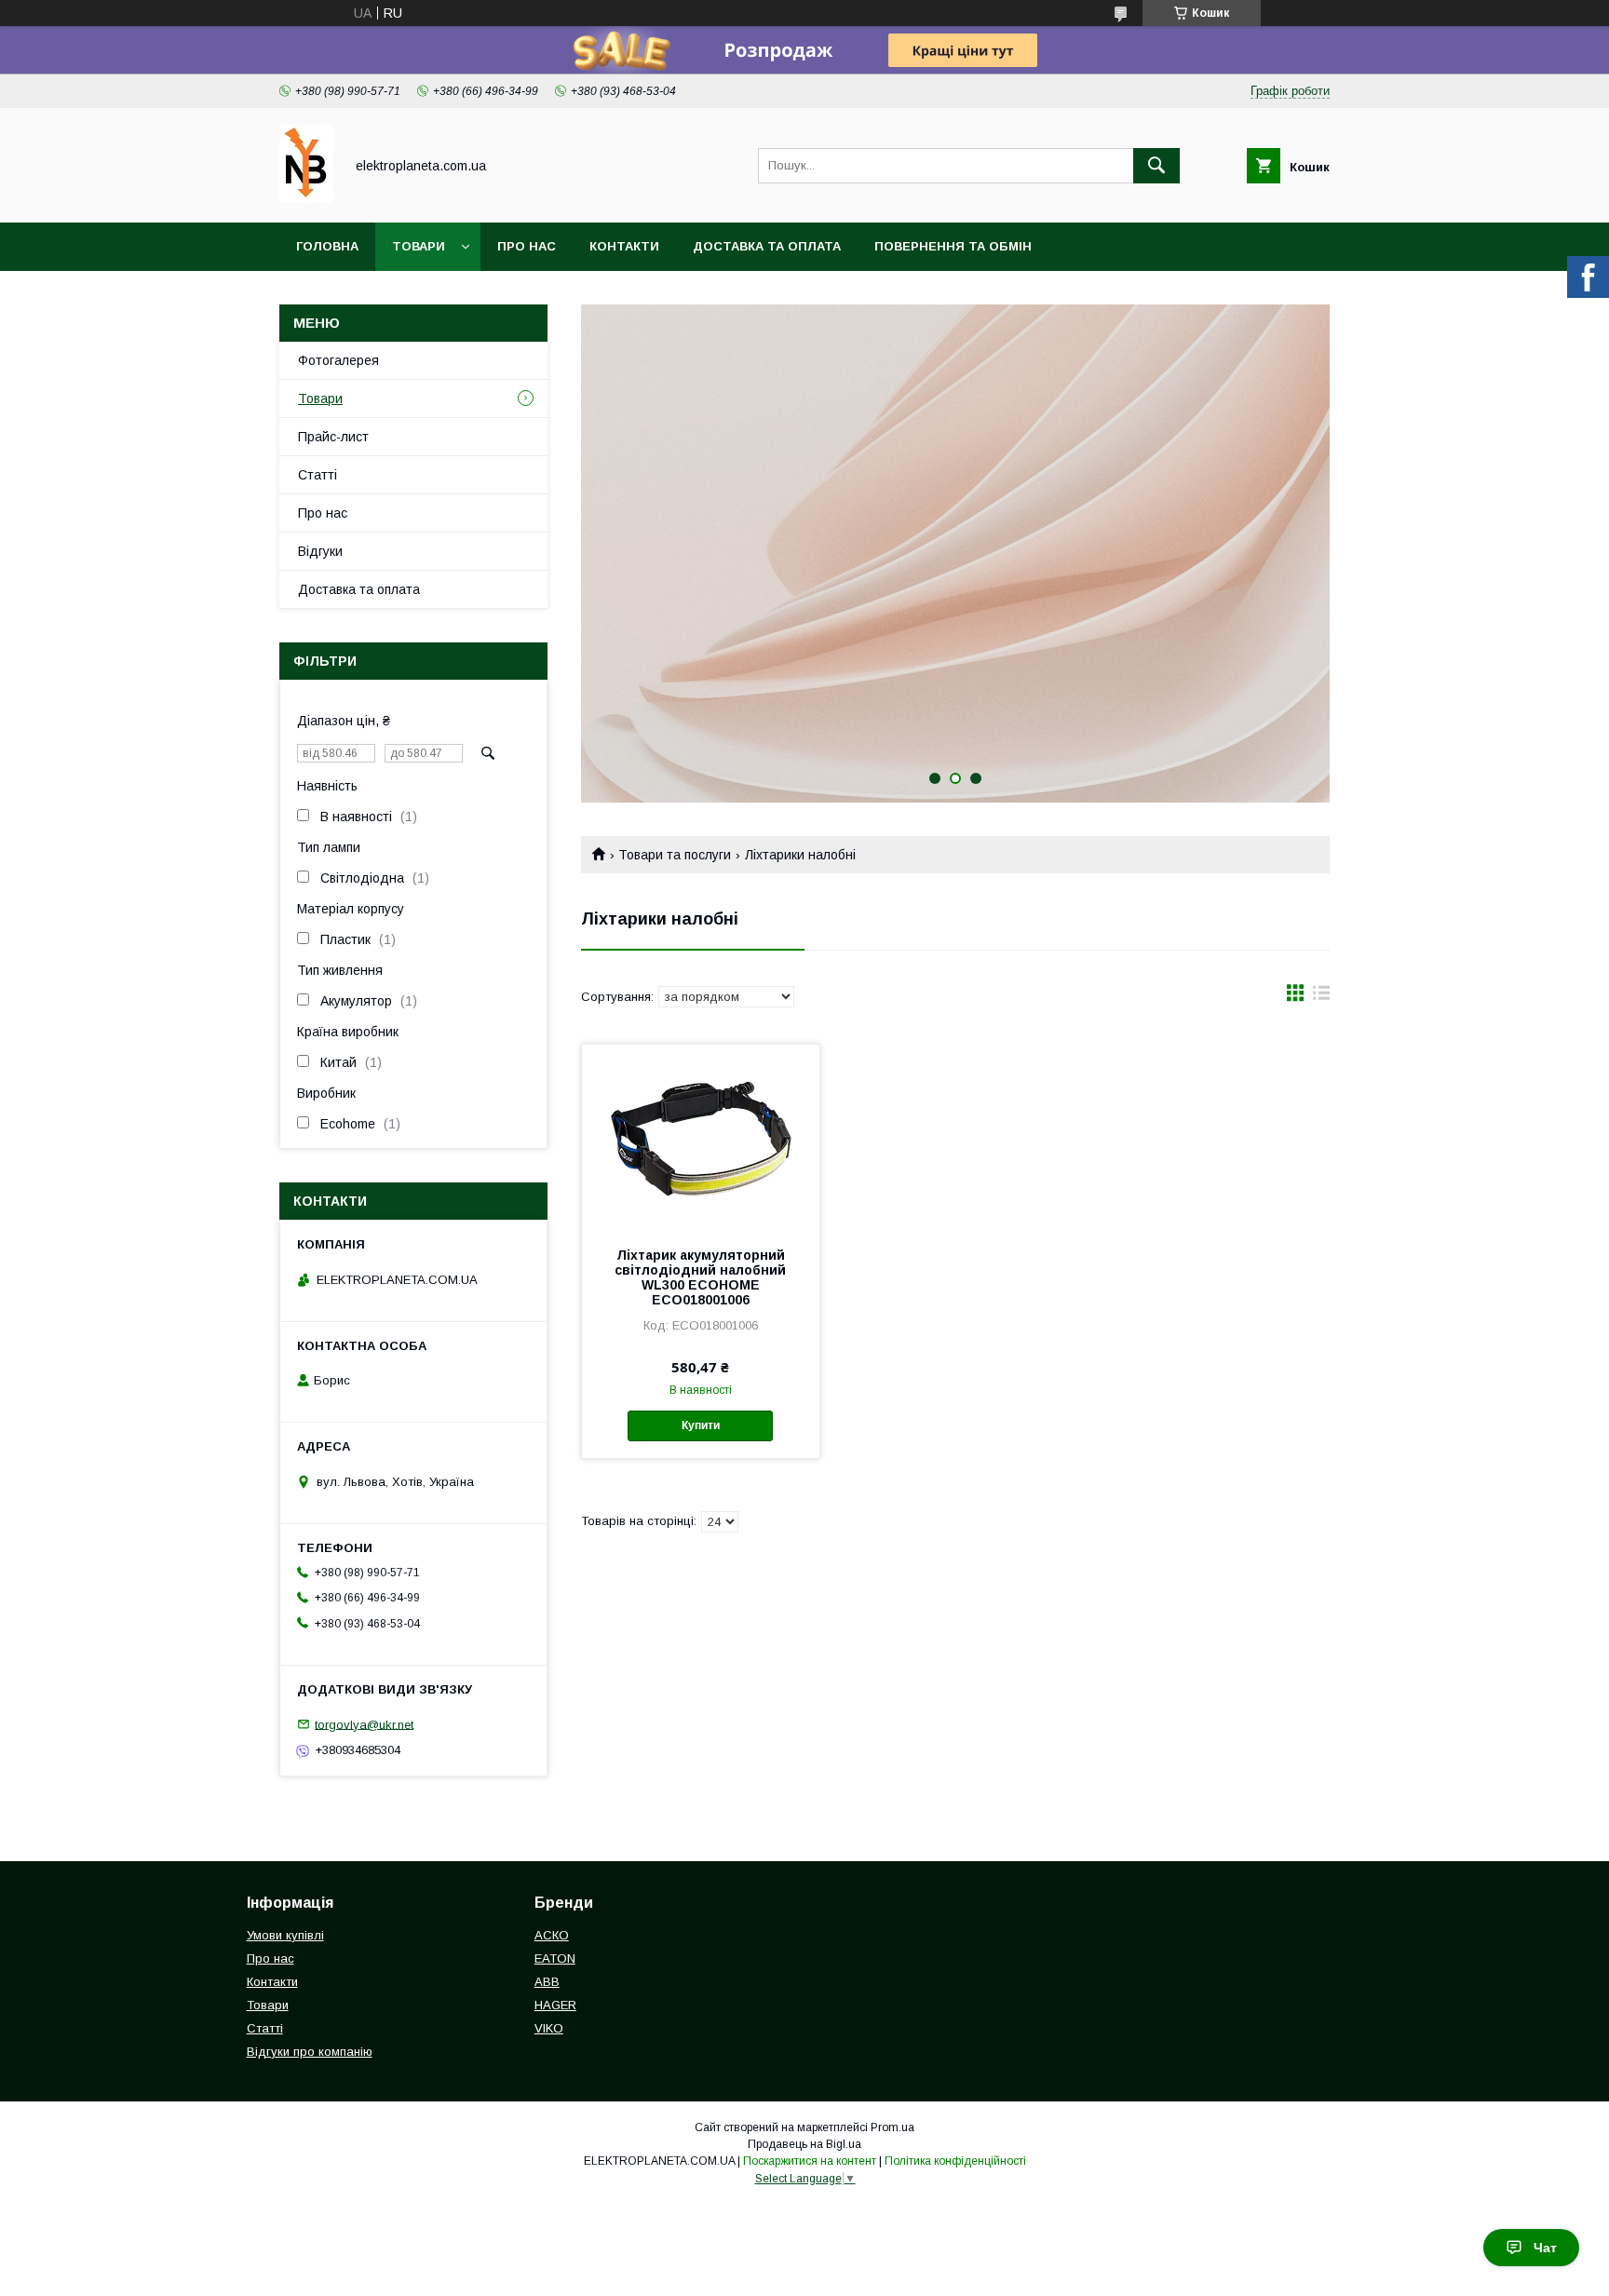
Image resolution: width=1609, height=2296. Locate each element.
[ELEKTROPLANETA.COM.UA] (306, 198)
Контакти (624, 246)
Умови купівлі (285, 1935)
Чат (1545, 2248)
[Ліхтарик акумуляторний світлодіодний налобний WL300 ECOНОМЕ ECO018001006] (701, 1138)
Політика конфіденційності (955, 2161)
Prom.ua (892, 2127)
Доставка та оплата (767, 246)
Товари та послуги (675, 855)
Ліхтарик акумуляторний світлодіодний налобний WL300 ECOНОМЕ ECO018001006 (700, 1277)
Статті (318, 475)
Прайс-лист (333, 437)
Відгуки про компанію (310, 2052)
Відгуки (320, 551)
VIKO (549, 2028)
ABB (547, 1982)
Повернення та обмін (953, 246)
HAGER (555, 2005)
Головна (327, 246)
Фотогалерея (338, 360)
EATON (555, 1958)
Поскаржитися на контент (810, 2161)
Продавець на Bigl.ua (804, 2144)
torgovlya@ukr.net (364, 1724)
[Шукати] (1156, 166)
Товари (419, 246)
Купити (701, 1425)
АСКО (552, 1935)
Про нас (527, 246)
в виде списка (1321, 997)
